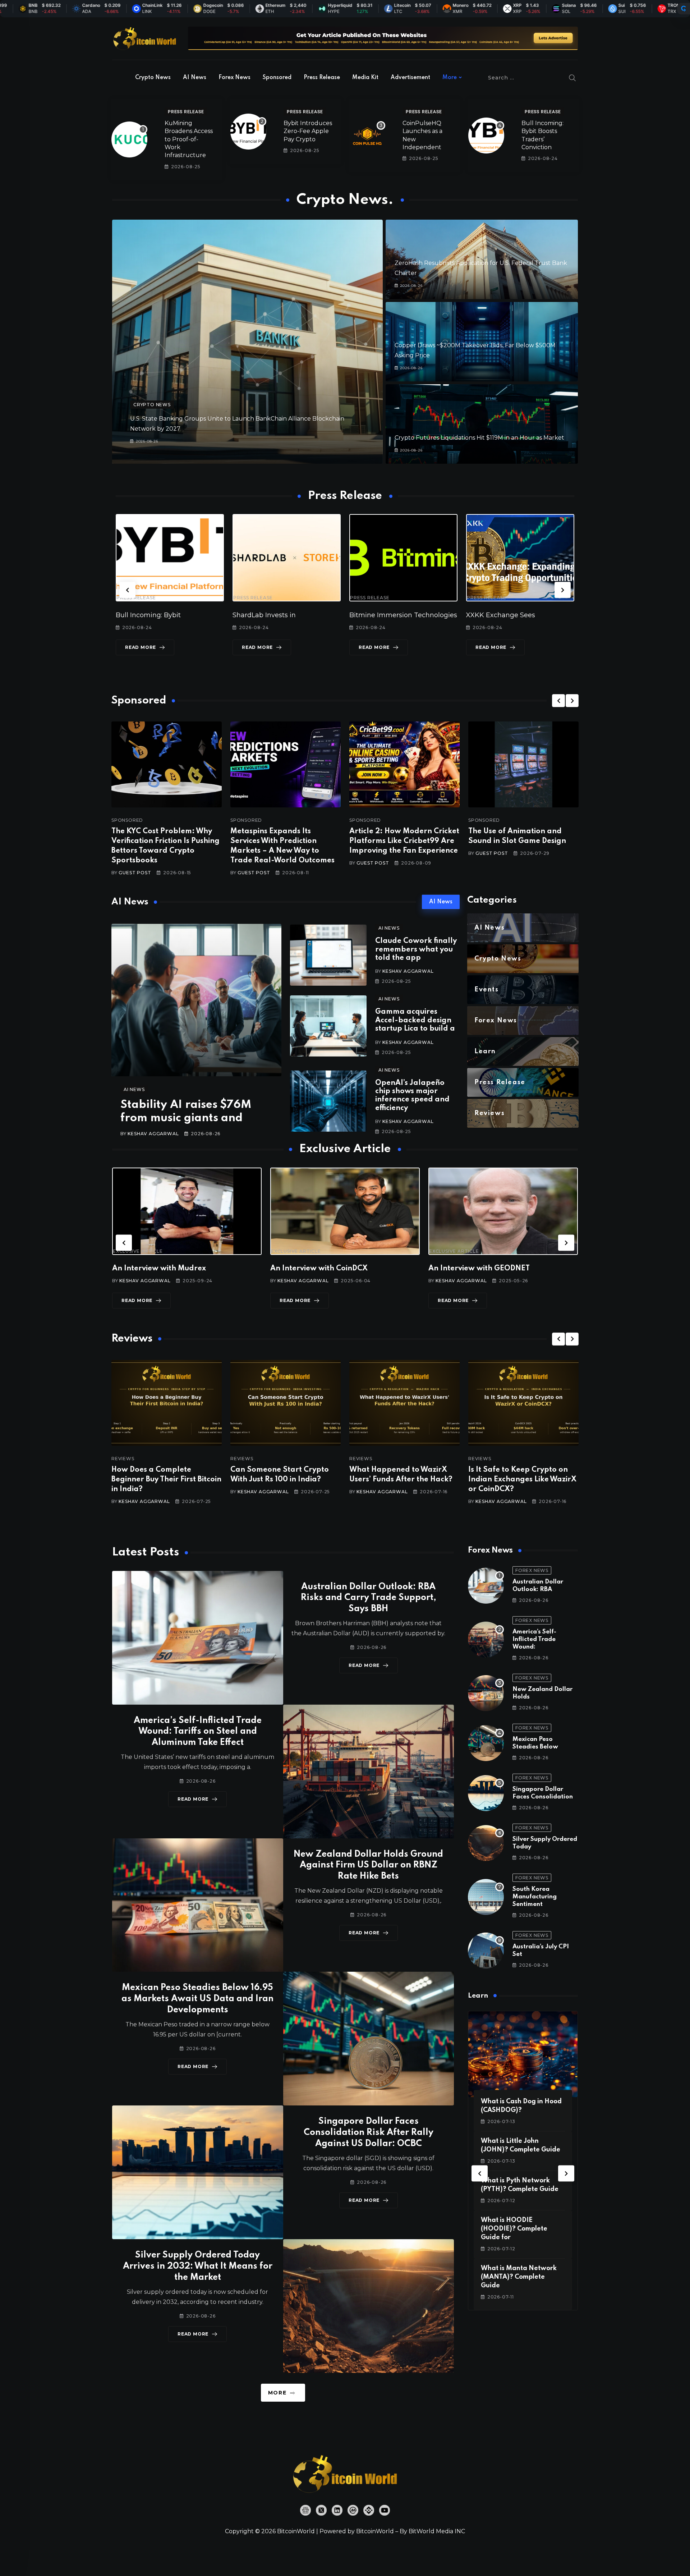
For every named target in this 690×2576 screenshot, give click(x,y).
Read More (141, 647)
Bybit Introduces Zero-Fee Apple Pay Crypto (308, 131)
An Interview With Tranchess (479, 1269)
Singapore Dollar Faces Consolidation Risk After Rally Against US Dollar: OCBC (369, 2133)
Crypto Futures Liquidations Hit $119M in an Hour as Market (479, 438)
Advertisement (410, 78)
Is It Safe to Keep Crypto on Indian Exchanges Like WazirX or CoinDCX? (403, 1480)
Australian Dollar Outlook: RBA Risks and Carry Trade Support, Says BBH (369, 1598)
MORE (277, 2393)
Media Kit (365, 78)
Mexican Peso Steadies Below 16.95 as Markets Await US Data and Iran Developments (197, 1999)
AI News (195, 78)
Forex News (234, 78)
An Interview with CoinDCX (161, 1269)
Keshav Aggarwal (153, 1134)
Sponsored (277, 78)
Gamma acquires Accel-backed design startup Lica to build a (415, 1020)
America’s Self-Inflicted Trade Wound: (534, 1639)
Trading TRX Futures (500, 615)
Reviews (123, 1459)
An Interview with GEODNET (321, 1269)
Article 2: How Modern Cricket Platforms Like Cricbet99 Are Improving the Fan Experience (404, 841)
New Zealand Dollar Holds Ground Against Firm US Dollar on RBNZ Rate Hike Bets (368, 1865)
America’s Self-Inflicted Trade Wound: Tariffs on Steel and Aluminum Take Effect (198, 1732)
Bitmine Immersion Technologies (286, 615)
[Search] (572, 78)
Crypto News (153, 78)
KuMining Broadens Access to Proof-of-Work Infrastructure (189, 139)
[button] (127, 590)
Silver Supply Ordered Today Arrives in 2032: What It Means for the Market (198, 2266)
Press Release (322, 78)
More (450, 78)
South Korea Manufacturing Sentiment (535, 1897)
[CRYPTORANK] (684, 9)
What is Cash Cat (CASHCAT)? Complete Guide (516, 2229)
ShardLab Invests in (147, 615)
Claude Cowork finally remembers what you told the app (416, 950)
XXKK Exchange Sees (384, 615)
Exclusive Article (138, 1251)
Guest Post (135, 873)
